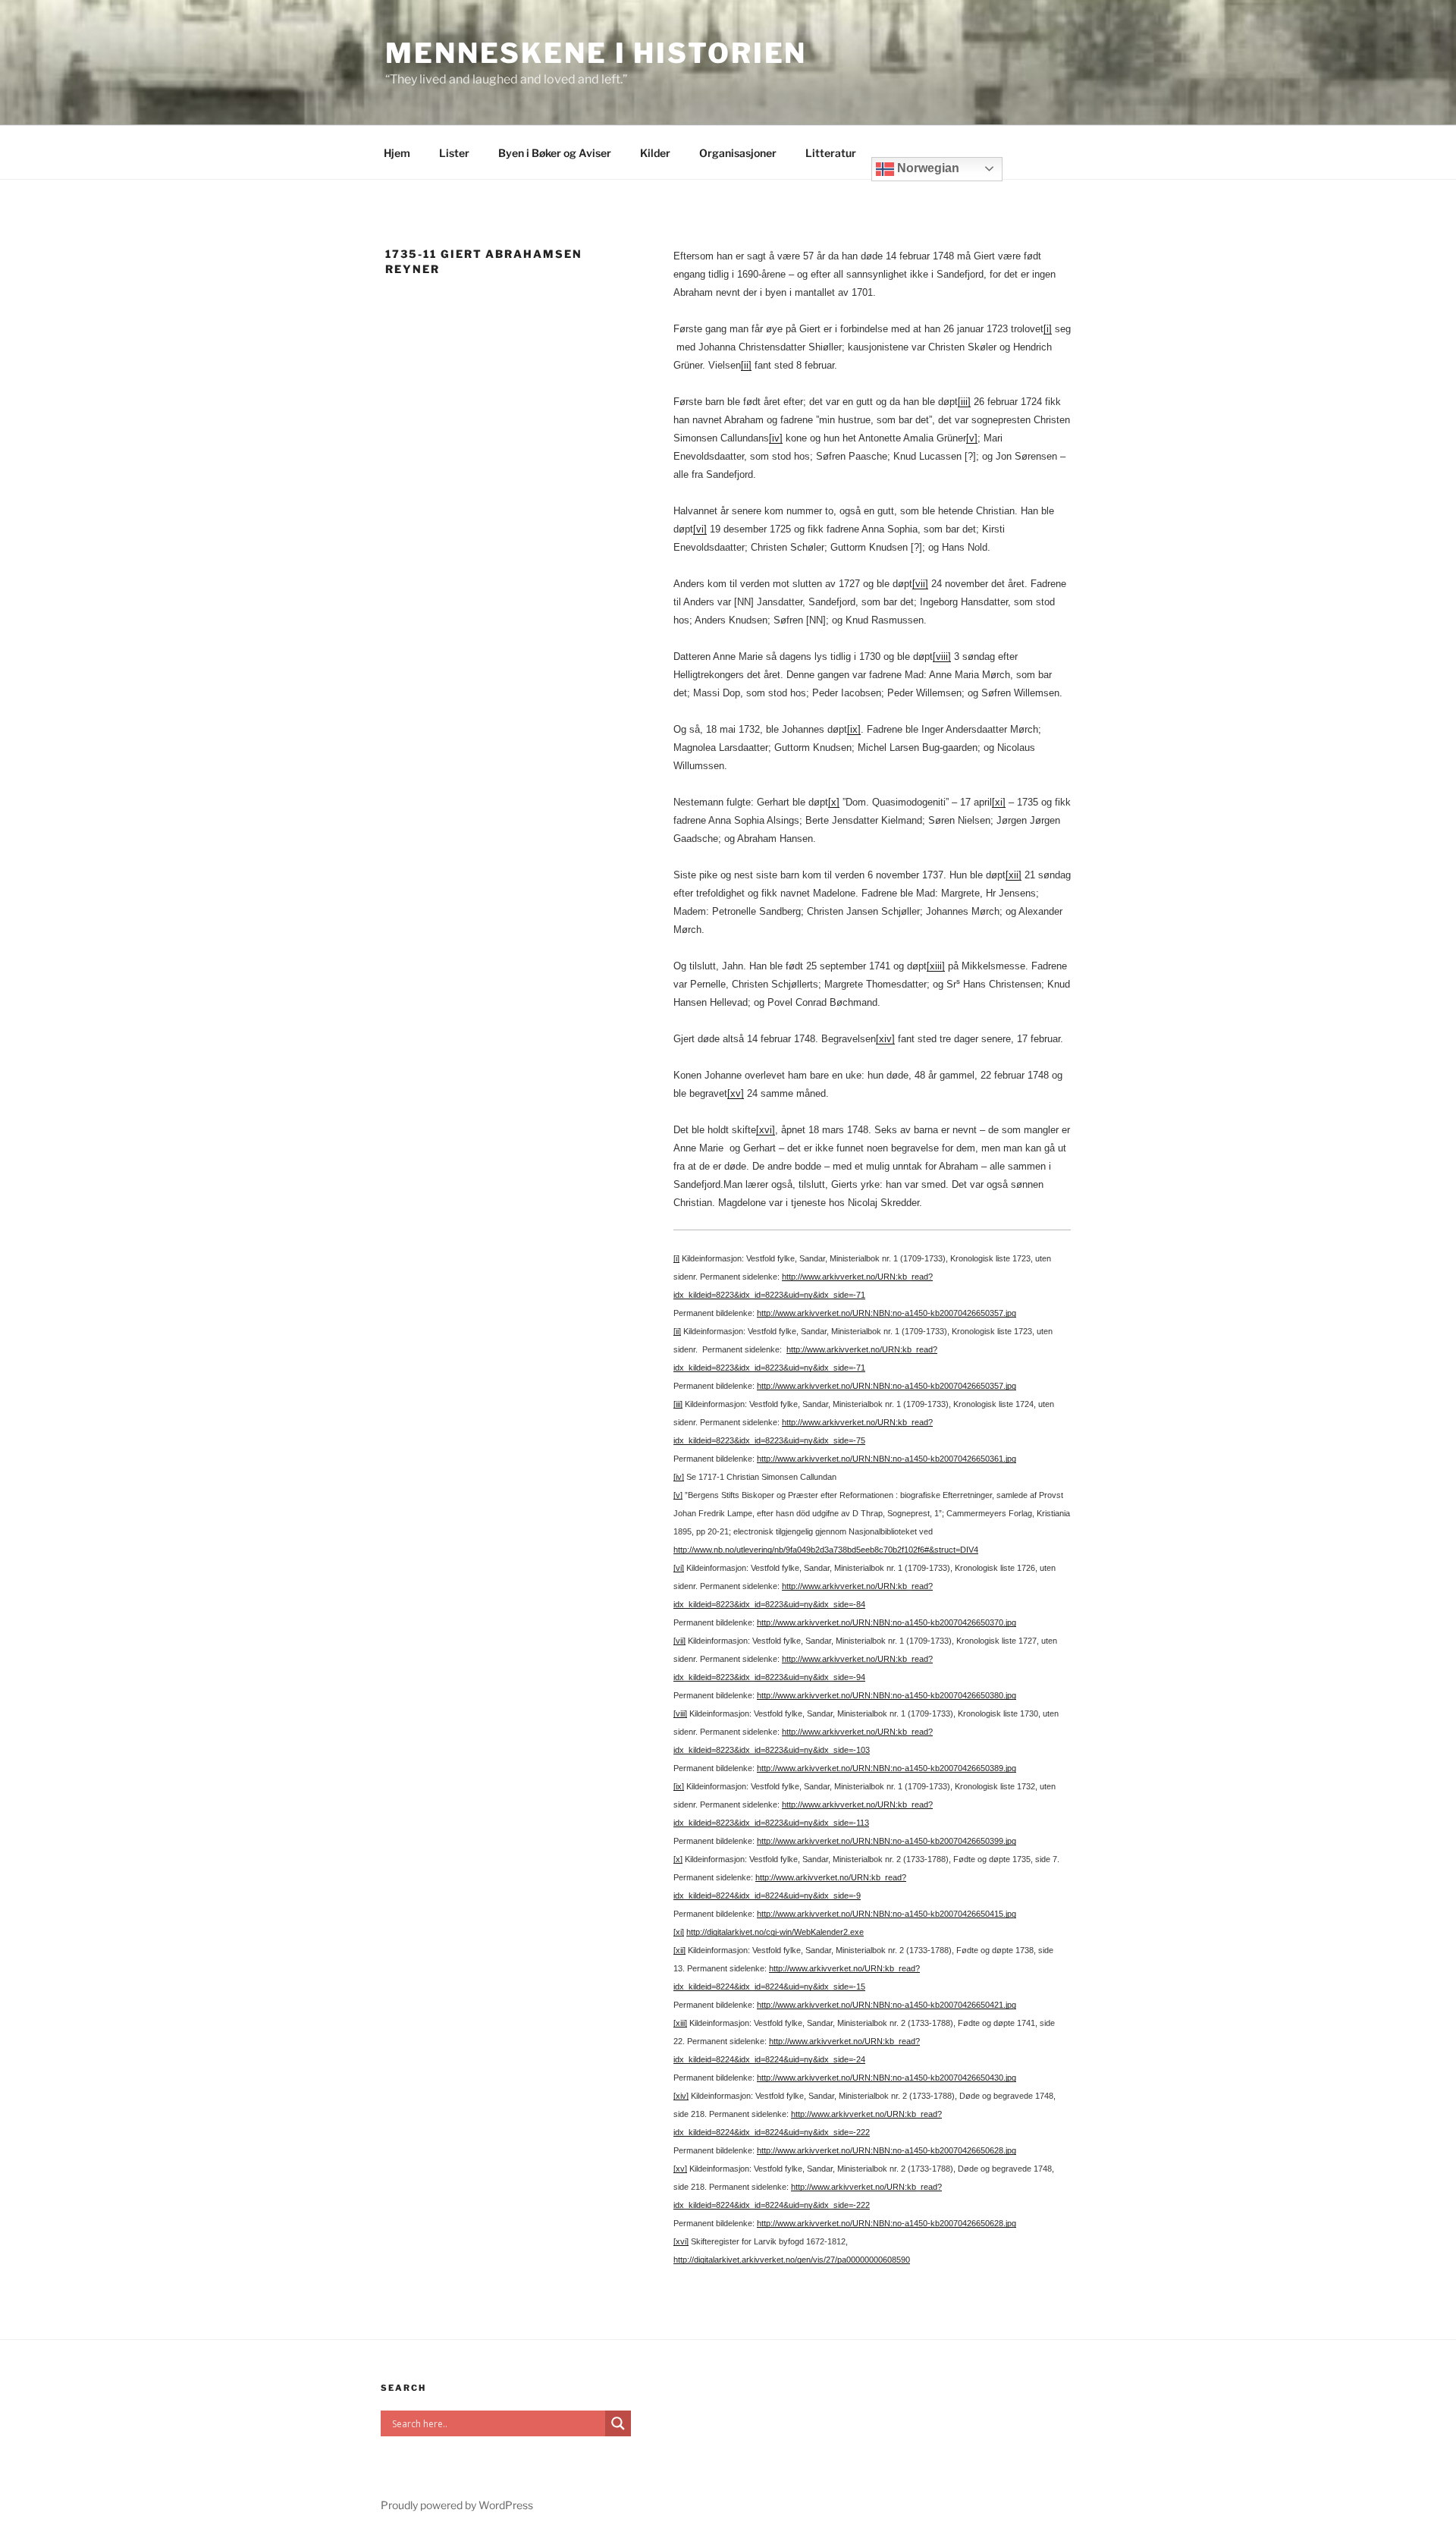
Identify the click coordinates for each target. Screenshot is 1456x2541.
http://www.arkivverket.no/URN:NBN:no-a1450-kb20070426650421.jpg (886, 2005)
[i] (1048, 329)
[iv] (776, 438)
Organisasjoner (738, 153)
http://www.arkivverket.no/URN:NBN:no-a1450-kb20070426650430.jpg (886, 2078)
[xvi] (766, 1130)
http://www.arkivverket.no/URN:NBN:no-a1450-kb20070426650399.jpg (886, 1841)
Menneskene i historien (596, 53)
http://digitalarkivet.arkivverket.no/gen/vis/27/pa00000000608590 (792, 2260)
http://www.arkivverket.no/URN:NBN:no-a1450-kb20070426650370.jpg (886, 1622)
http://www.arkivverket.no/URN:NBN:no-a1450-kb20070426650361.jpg (886, 1459)
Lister (454, 153)
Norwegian (927, 168)
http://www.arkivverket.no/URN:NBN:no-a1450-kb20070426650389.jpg (886, 1768)
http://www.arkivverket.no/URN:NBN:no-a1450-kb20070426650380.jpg (886, 1695)
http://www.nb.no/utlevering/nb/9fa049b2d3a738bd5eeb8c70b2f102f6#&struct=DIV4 (826, 1550)
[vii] (920, 584)
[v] (972, 438)
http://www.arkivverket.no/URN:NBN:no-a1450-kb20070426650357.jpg (886, 1313)
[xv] (736, 1093)
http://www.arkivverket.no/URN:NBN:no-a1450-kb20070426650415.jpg (886, 1914)
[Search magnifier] (618, 2423)
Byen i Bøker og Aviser (555, 153)
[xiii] (936, 966)
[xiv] (885, 1039)
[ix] (854, 729)
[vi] (700, 529)
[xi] (999, 802)
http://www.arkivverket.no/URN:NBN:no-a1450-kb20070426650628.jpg (886, 2150)
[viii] (942, 656)
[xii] (1014, 875)
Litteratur (831, 153)
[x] (834, 802)
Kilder (655, 153)
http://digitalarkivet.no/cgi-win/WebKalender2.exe (775, 1932)
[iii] (964, 402)
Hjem (397, 153)
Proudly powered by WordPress (457, 2505)
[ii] (746, 365)
